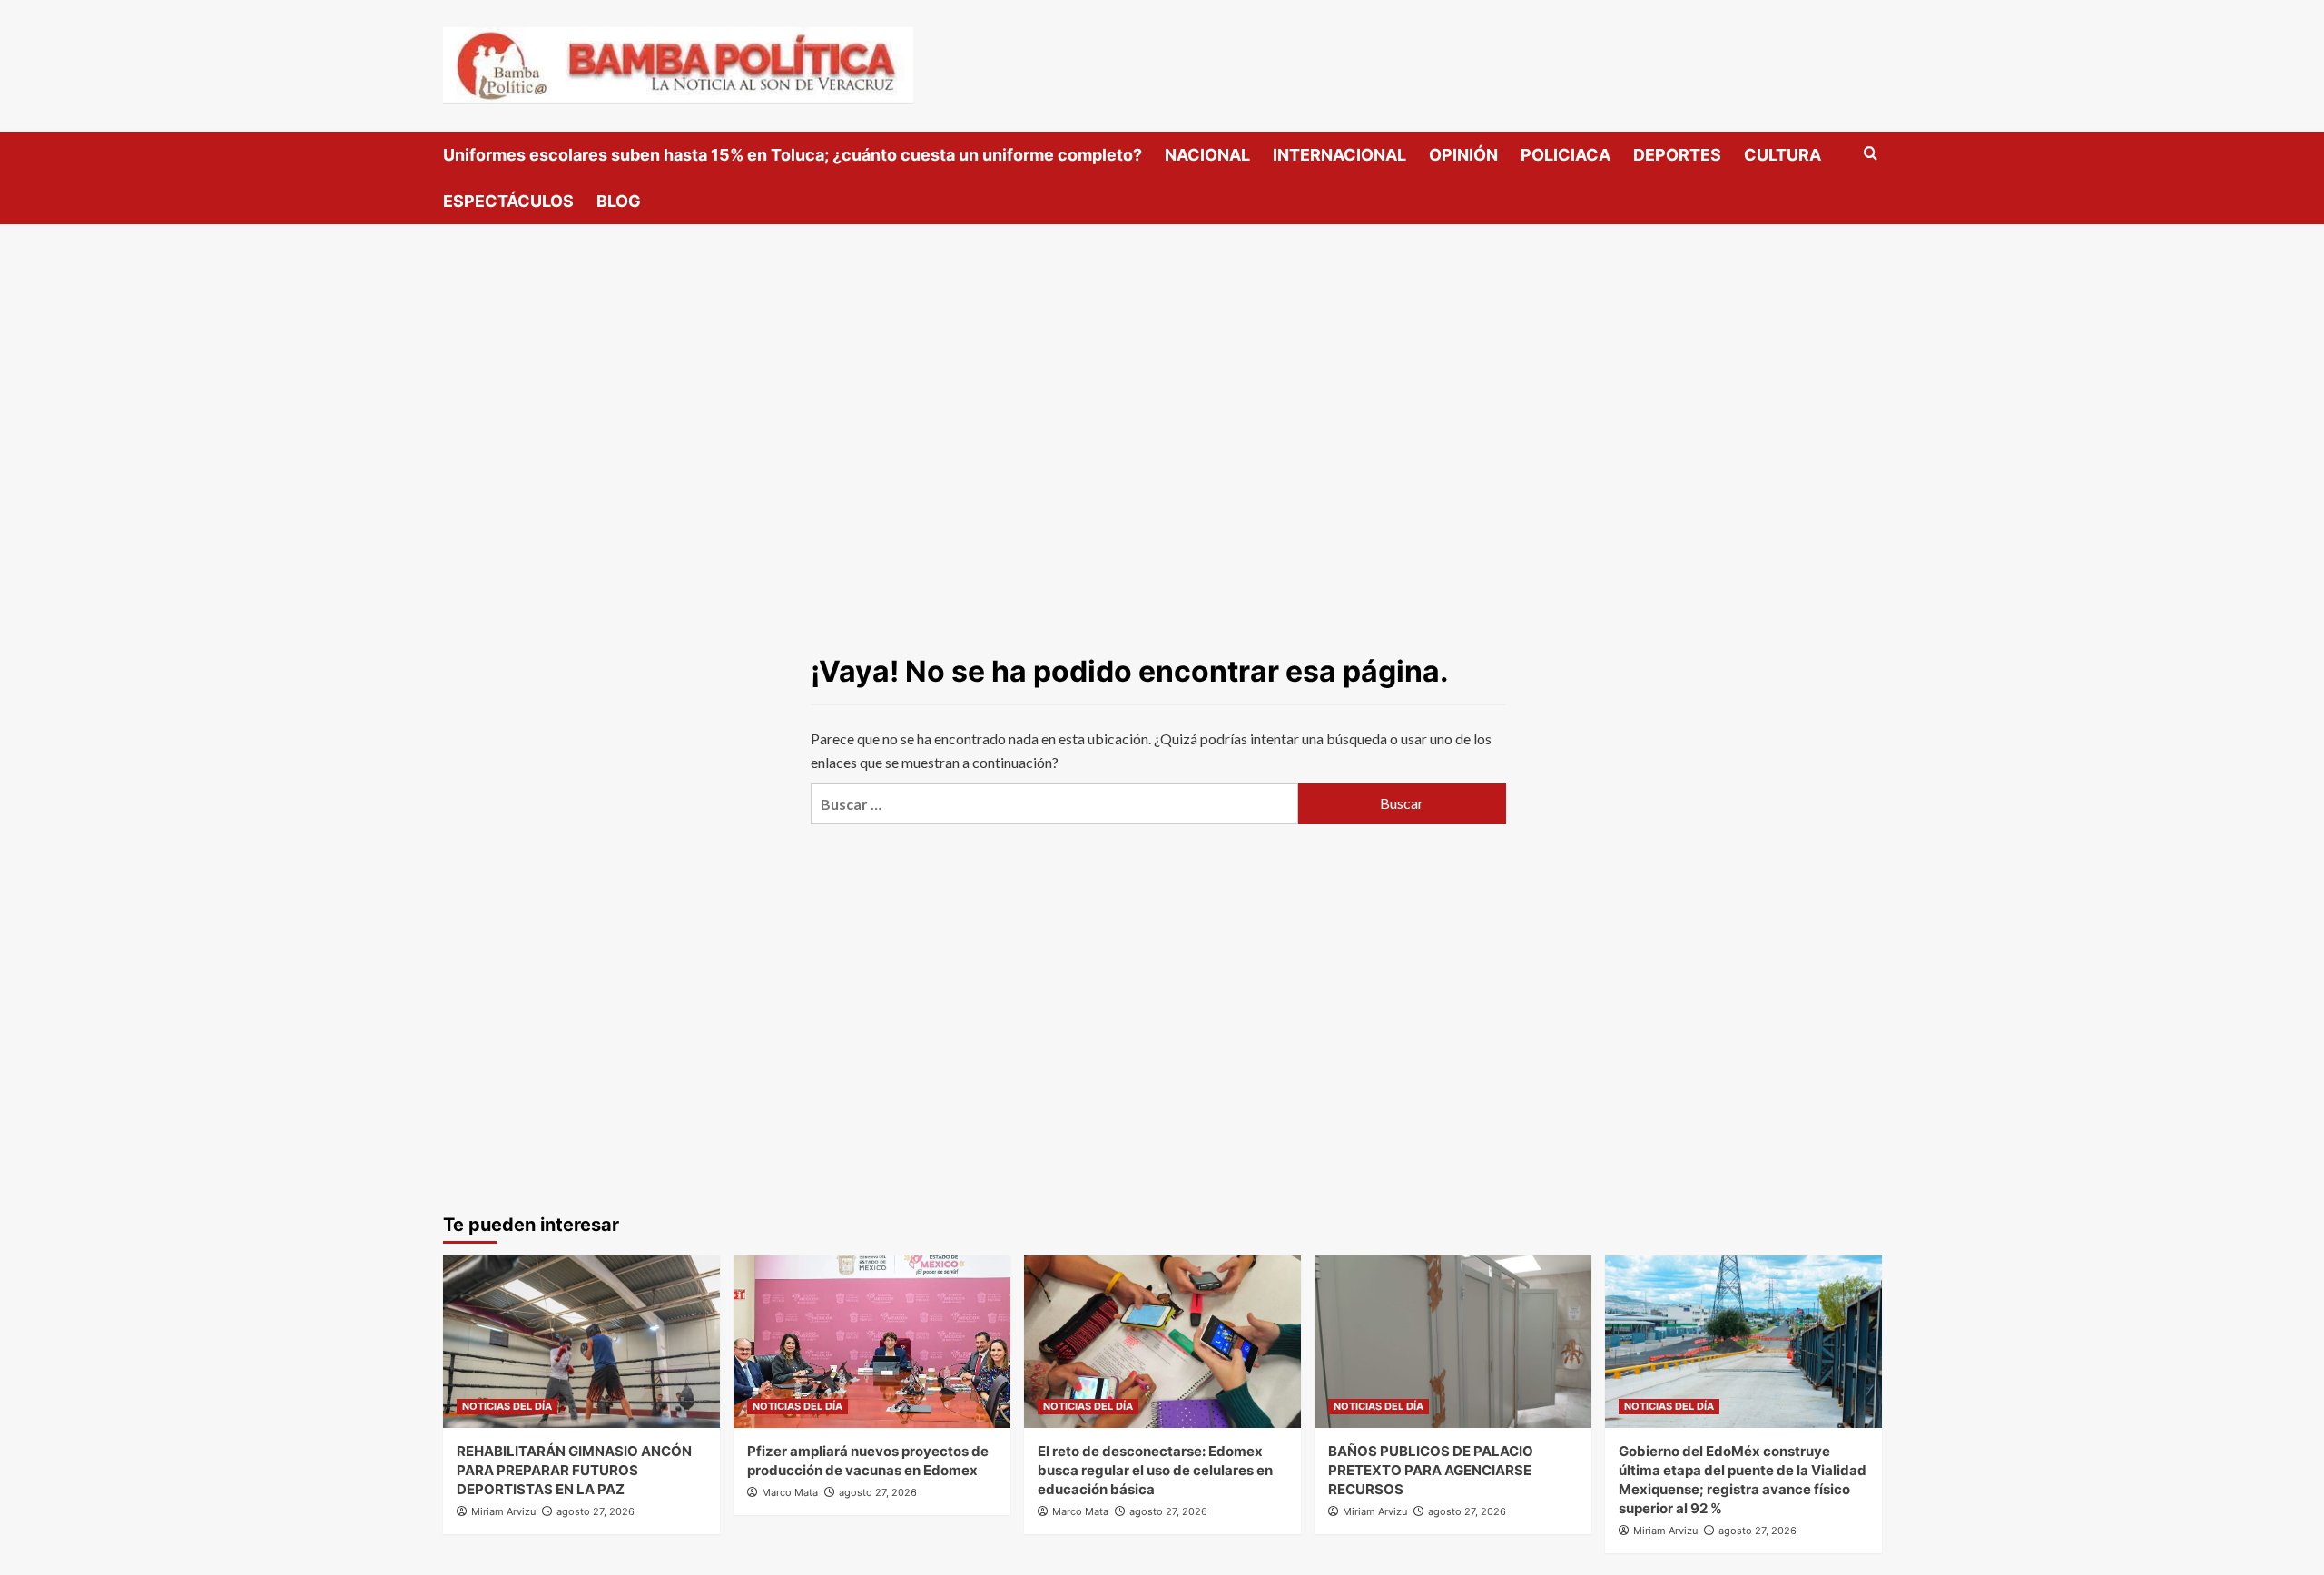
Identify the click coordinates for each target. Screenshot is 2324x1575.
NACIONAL (1207, 155)
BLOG (619, 201)
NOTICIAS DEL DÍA (507, 1406)
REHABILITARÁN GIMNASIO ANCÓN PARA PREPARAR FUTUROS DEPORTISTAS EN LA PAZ (574, 1470)
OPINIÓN (1463, 155)
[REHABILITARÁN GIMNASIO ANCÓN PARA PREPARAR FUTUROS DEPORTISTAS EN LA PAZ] (581, 1342)
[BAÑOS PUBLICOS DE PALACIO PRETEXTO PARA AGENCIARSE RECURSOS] (1453, 1342)
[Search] (1871, 154)
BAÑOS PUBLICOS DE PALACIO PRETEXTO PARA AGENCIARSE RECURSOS (1431, 1470)
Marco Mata (790, 1492)
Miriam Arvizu (503, 1511)
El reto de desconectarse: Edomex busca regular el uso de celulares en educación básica (1155, 1470)
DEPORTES (1677, 155)
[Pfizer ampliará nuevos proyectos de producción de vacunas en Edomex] (872, 1342)
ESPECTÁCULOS (508, 201)
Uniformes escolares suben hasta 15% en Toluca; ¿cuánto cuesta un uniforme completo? (793, 155)
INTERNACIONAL (1339, 155)
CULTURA (1782, 155)
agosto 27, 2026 (596, 1511)
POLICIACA (1566, 155)
